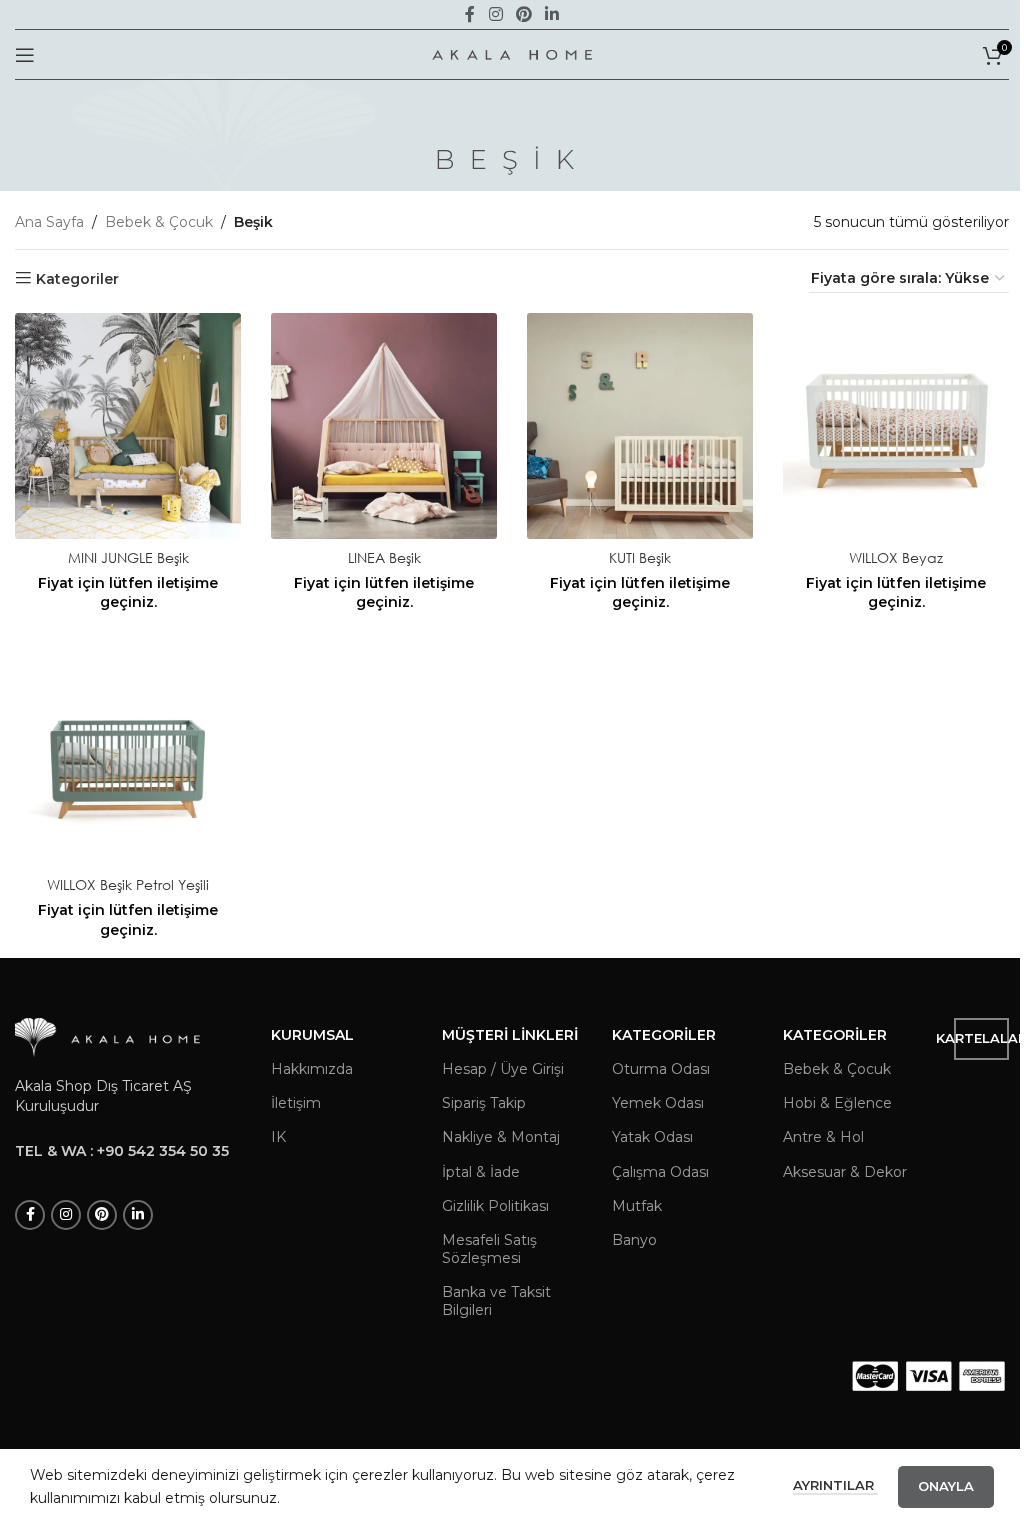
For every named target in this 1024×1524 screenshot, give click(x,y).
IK (278, 1137)
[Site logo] (512, 53)
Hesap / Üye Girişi (503, 1069)
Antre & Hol (823, 1137)
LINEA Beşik (384, 557)
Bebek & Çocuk (159, 222)
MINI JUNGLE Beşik (128, 557)
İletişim (296, 1103)
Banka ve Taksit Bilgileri (496, 1301)
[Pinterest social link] (102, 1215)
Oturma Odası (661, 1069)
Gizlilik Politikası (495, 1206)
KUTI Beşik (640, 557)
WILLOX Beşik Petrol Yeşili (128, 884)
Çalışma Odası (660, 1172)
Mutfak (637, 1206)
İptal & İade (481, 1172)
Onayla (946, 1486)
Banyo (634, 1240)
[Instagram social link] (66, 1215)
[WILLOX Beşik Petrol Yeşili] (128, 753)
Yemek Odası (658, 1103)
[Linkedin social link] (138, 1215)
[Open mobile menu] (25, 55)
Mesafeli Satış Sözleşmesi (489, 1249)
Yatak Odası (652, 1137)
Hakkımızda (312, 1069)
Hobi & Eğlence (837, 1103)
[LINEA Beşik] (384, 426)
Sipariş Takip (484, 1103)
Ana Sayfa (49, 222)
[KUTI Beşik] (640, 426)
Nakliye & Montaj (501, 1137)
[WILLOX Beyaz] (896, 426)
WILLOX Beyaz (896, 557)
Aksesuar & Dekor (845, 1172)
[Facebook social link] (30, 1215)
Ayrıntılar (835, 1485)
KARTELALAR (981, 1038)
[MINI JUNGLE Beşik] (128, 426)
